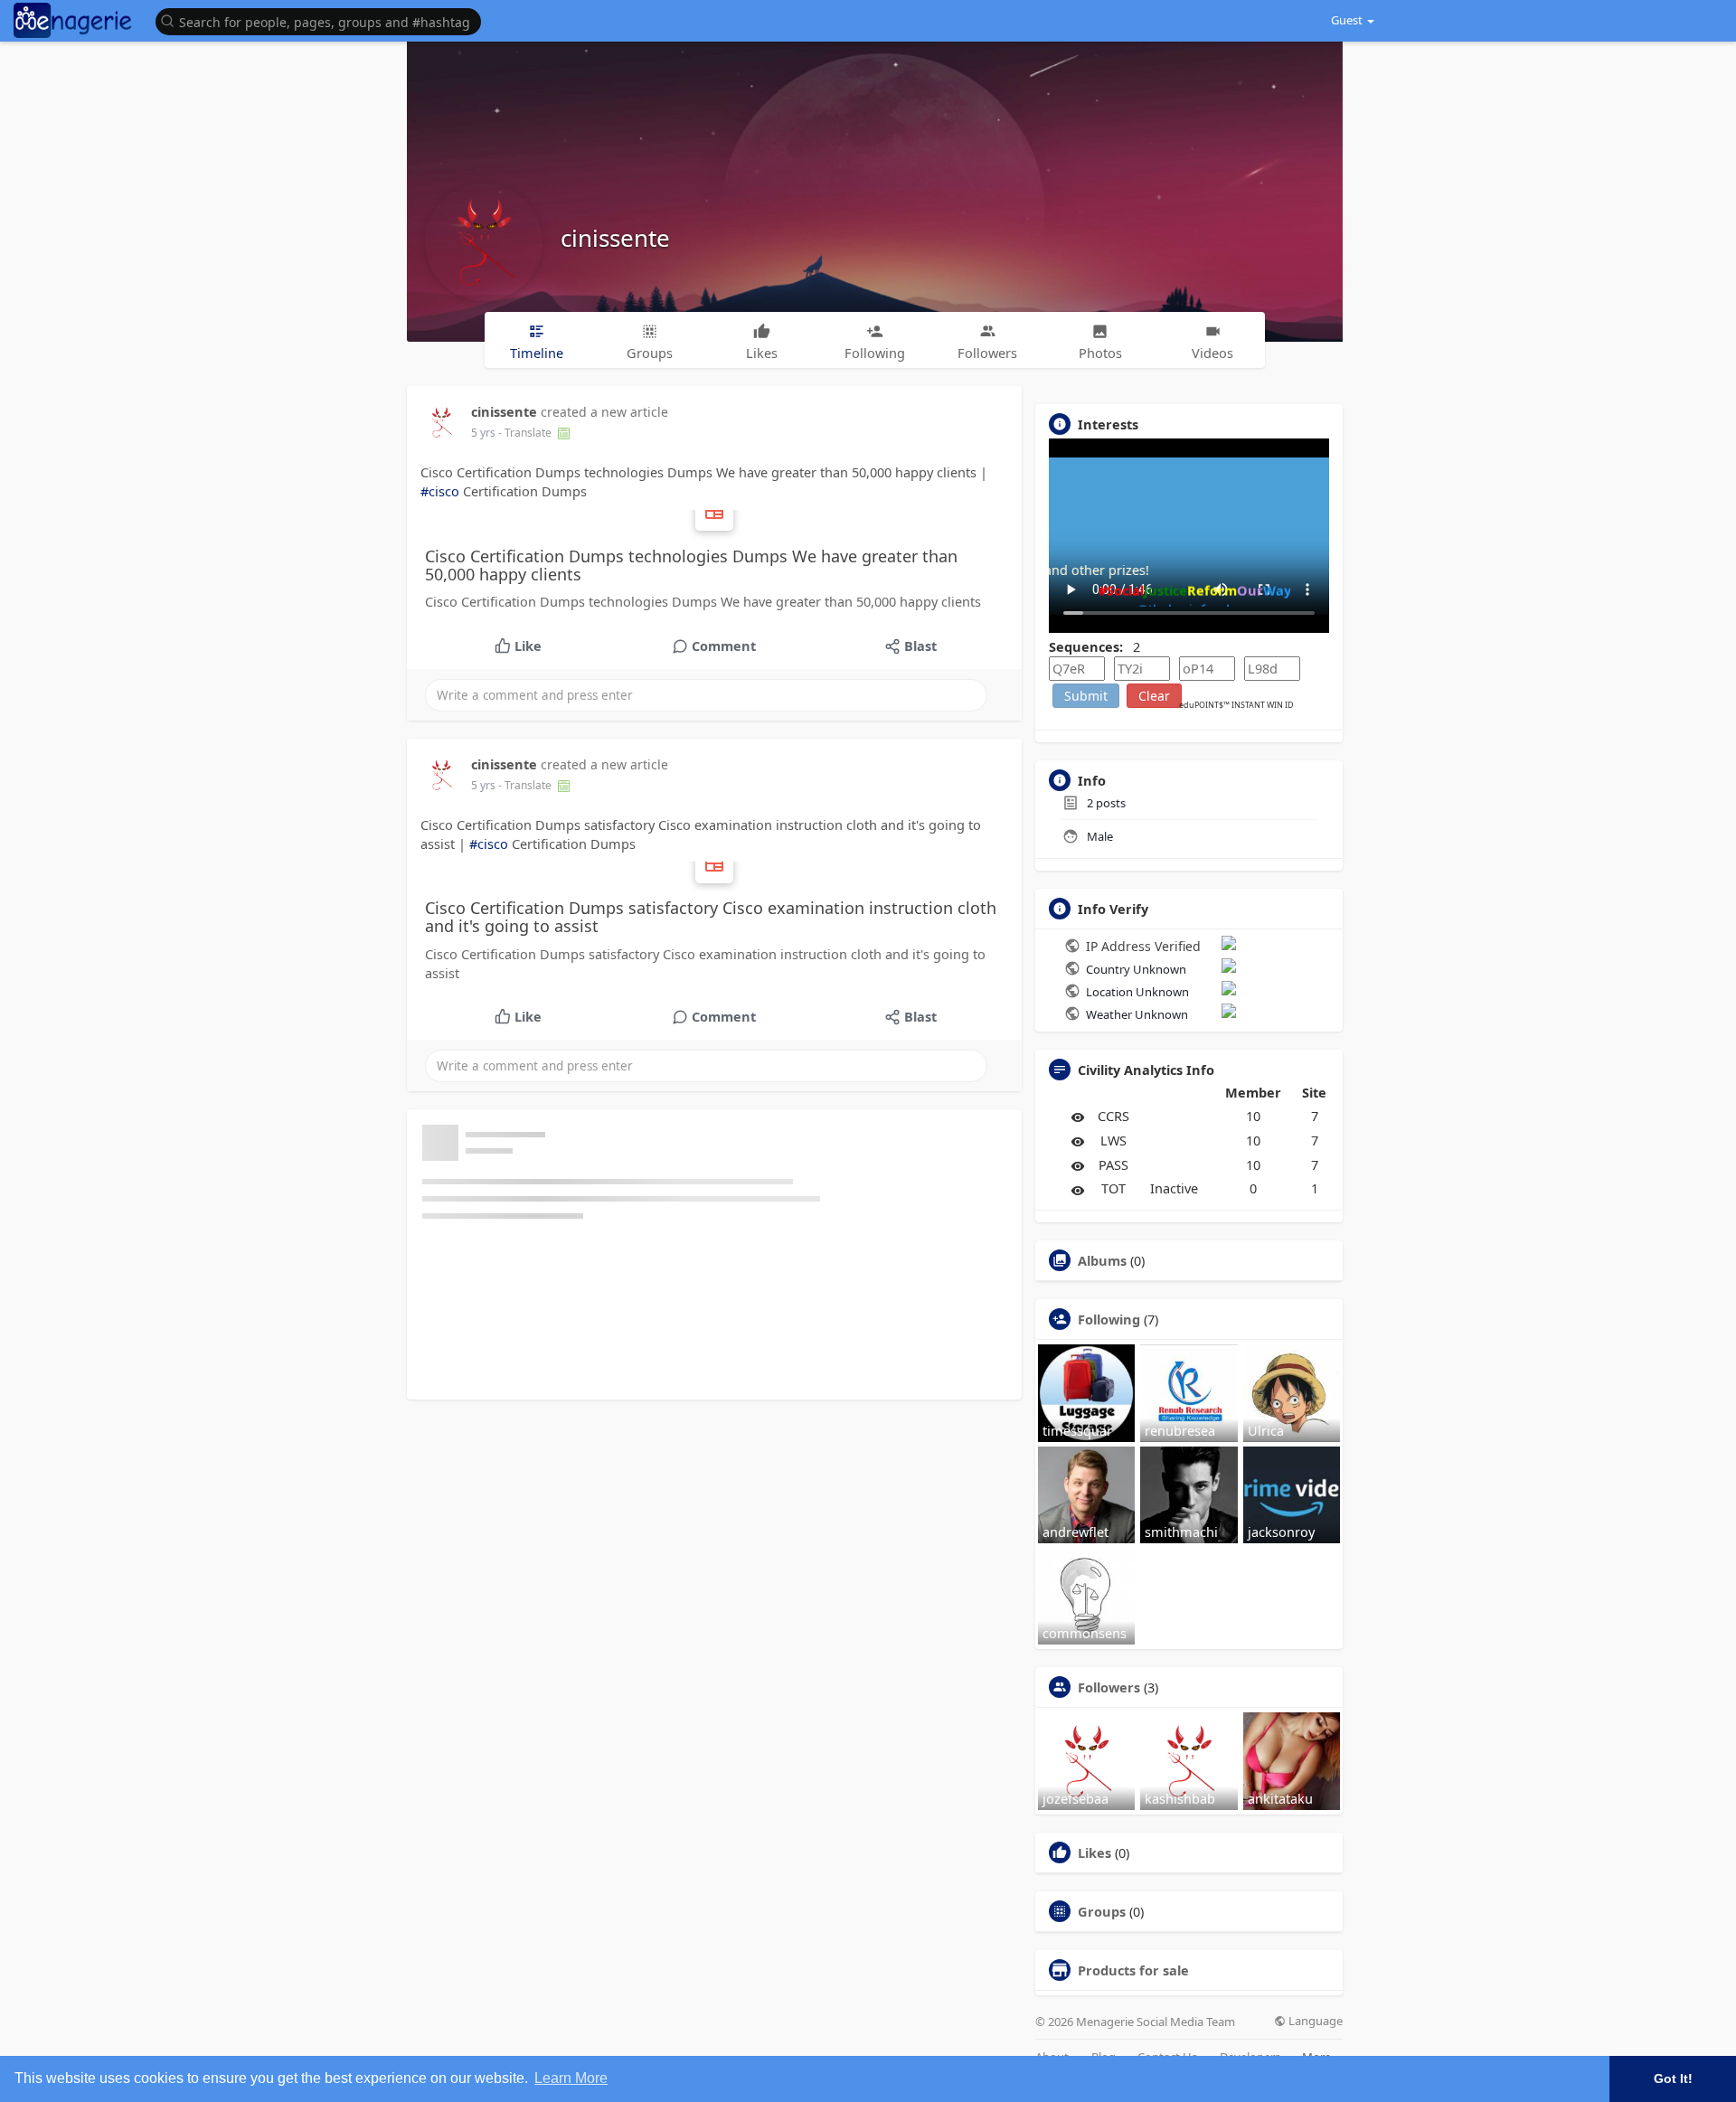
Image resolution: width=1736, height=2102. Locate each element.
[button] (323, 20)
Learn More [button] (571, 2078)
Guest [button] (1347, 20)
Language (1314, 2021)
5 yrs (483, 433)
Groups (1102, 1911)
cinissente (615, 238)
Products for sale (1133, 1970)
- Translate (526, 433)
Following (1109, 1319)
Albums (1102, 1260)
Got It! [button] (1673, 2078)
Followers (1109, 1687)
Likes (1094, 1852)
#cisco (440, 491)
